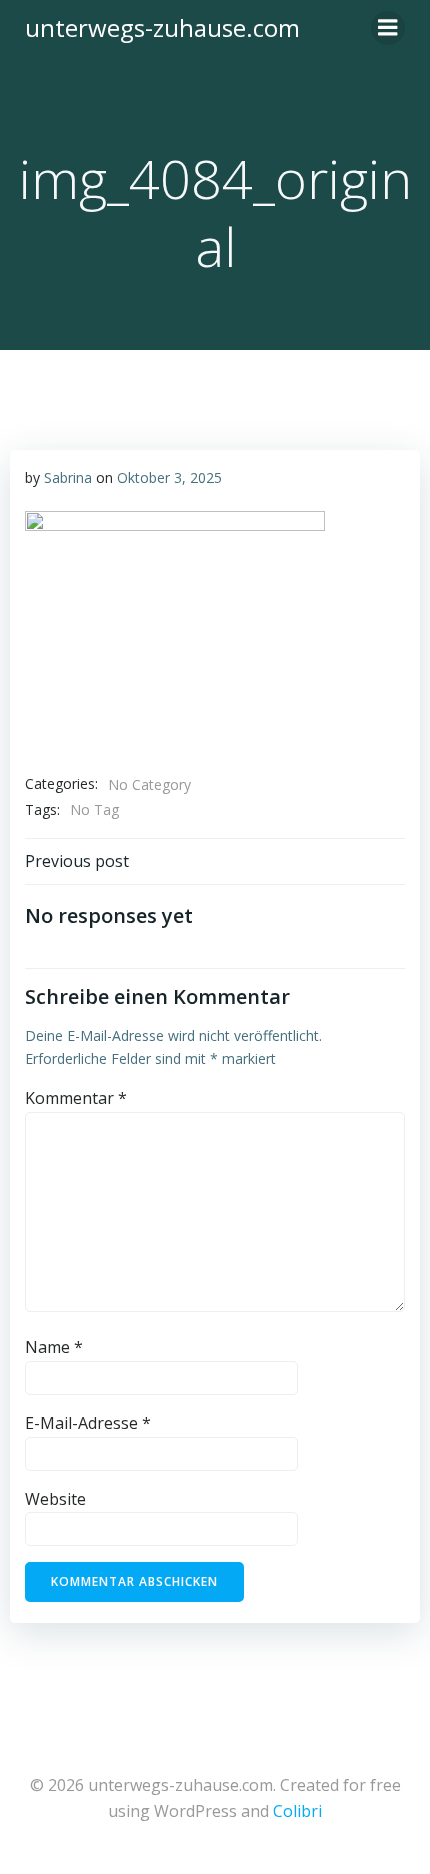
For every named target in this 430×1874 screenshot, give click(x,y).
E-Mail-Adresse (88, 1423)
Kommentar (76, 1098)
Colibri (297, 1811)
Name (54, 1347)
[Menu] (388, 28)
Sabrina (68, 477)
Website (55, 1499)
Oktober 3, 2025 (169, 477)
